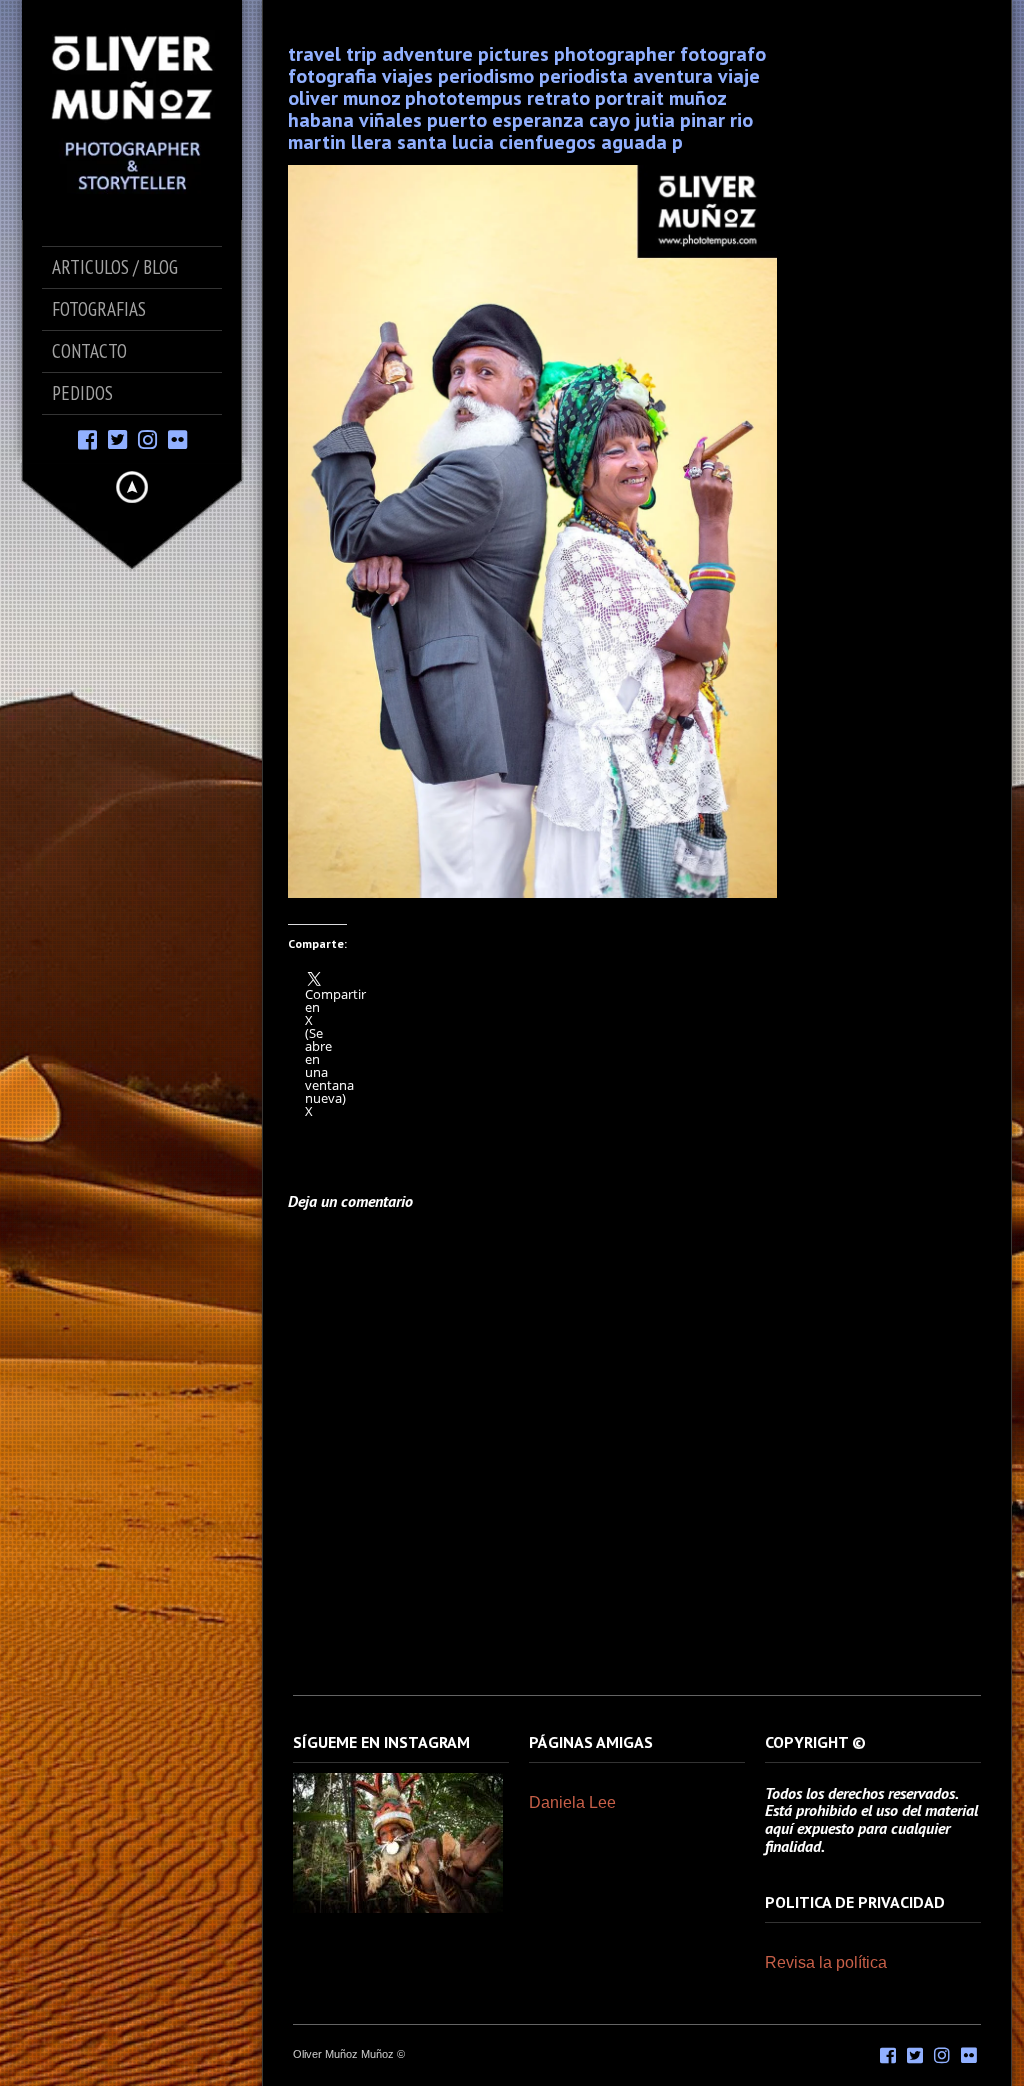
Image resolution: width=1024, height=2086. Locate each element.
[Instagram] (147, 438)
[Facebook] (87, 438)
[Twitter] (117, 438)
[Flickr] (177, 438)
